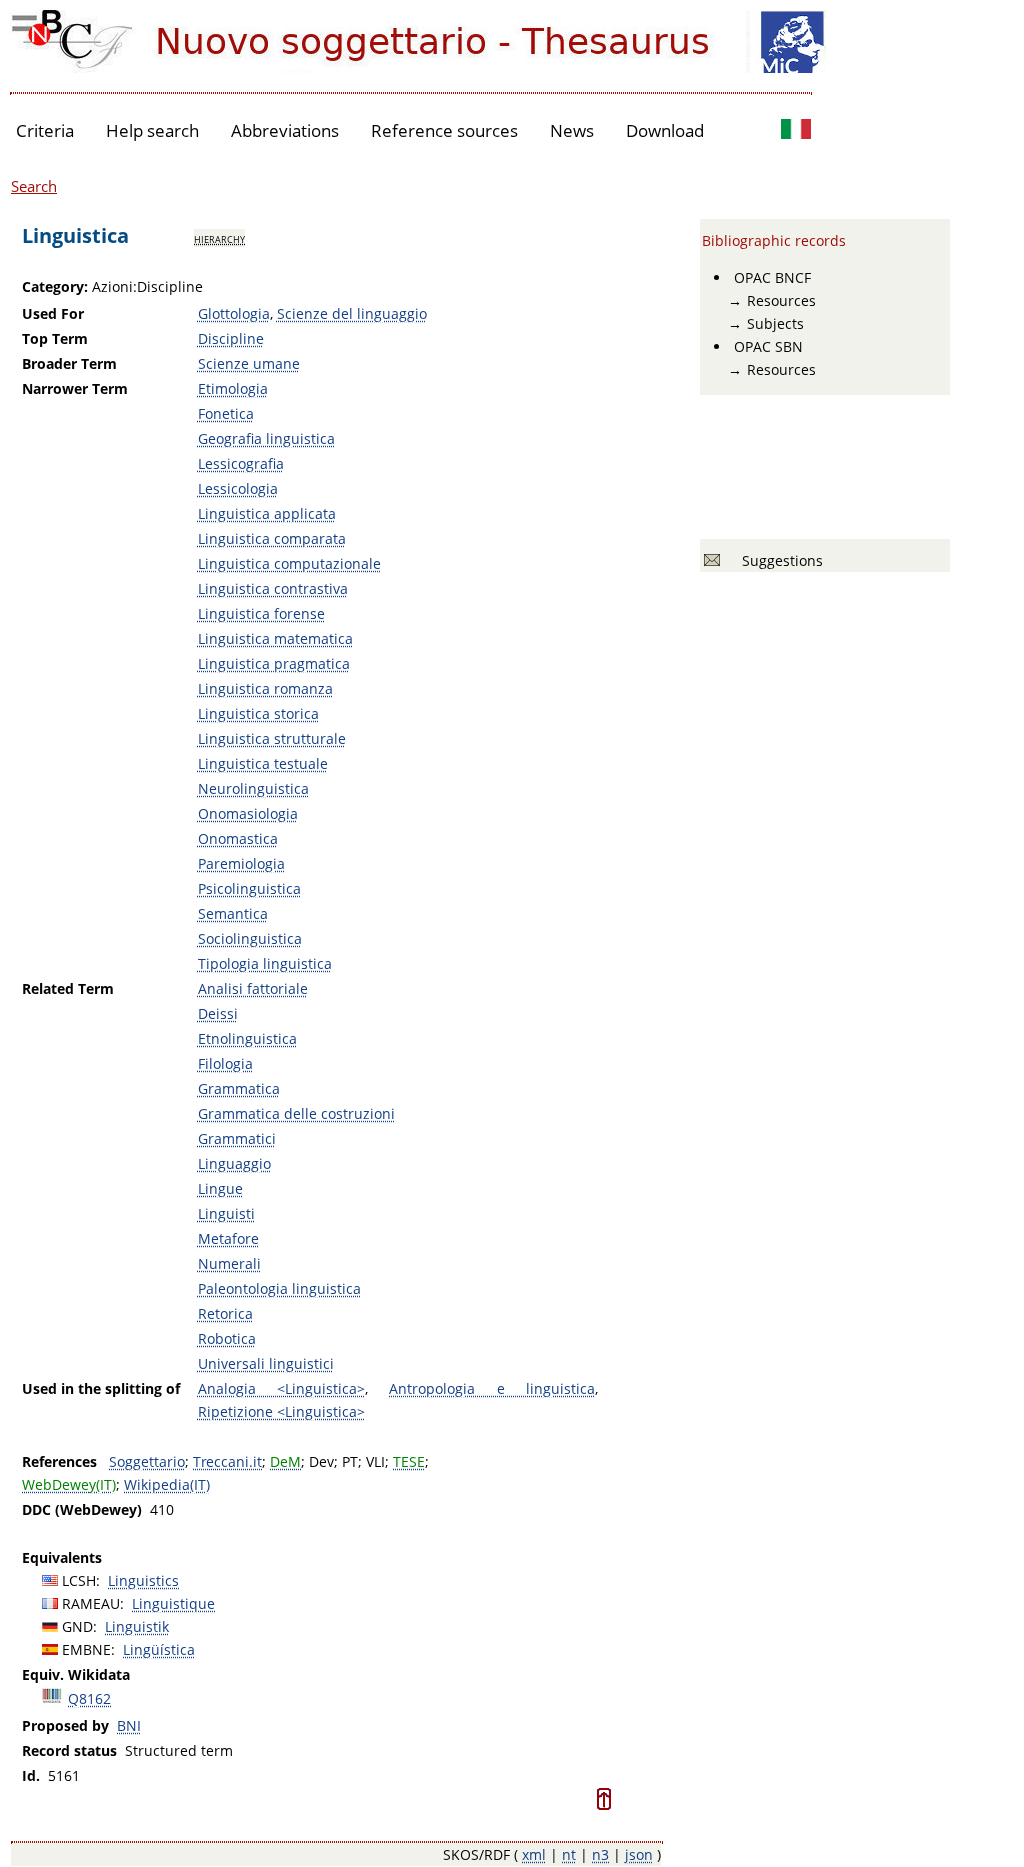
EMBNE (86, 1649)
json (639, 1854)
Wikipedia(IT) (167, 1484)
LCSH (79, 1580)
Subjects (775, 323)
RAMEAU (91, 1603)
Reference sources (444, 130)
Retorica (225, 1313)
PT (350, 1461)
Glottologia (234, 313)
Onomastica (238, 838)
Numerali (229, 1263)
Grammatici (237, 1138)
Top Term (55, 338)
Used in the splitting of (101, 1388)
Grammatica (239, 1088)
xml (534, 1854)
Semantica (233, 913)
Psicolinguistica (249, 888)
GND (77, 1626)
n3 (600, 1854)
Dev (321, 1461)
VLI (375, 1461)
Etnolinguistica (247, 1038)
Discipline (231, 338)
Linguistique (173, 1603)
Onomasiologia (248, 813)
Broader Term (69, 363)
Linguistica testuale (263, 763)
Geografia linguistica (266, 438)
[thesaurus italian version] (796, 131)
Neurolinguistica (253, 788)
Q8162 (89, 1698)
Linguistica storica (258, 713)
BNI (129, 1725)
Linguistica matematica (275, 638)
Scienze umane (249, 363)
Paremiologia (241, 863)
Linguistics (143, 1580)
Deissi (218, 1013)
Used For (53, 313)
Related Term (68, 988)
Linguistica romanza (265, 688)
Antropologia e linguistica (492, 1388)
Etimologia (233, 388)
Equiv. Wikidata (76, 1674)
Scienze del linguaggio (352, 313)
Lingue (220, 1188)
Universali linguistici (266, 1363)
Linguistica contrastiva (273, 588)
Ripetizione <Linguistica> (281, 1411)
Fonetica (226, 413)
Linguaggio (234, 1163)
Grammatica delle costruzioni (296, 1113)
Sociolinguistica (250, 938)
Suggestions (778, 560)
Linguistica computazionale (289, 563)
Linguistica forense (261, 613)
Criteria (45, 130)
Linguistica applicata (267, 513)
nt (569, 1854)
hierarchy (219, 238)
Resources (781, 300)
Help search (152, 130)
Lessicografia (241, 463)
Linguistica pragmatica (274, 663)
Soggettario (147, 1461)
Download (665, 130)
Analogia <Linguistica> (281, 1388)
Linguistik (137, 1626)
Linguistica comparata (272, 538)
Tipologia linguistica (265, 963)
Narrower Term (75, 388)
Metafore (228, 1238)
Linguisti (226, 1213)
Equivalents (62, 1557)
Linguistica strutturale (272, 738)
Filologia (225, 1063)
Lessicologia (238, 488)
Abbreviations (285, 130)
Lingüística (159, 1649)
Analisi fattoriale (253, 988)
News (572, 130)
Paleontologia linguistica (279, 1288)
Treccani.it (227, 1461)
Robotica (227, 1338)
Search (34, 186)
